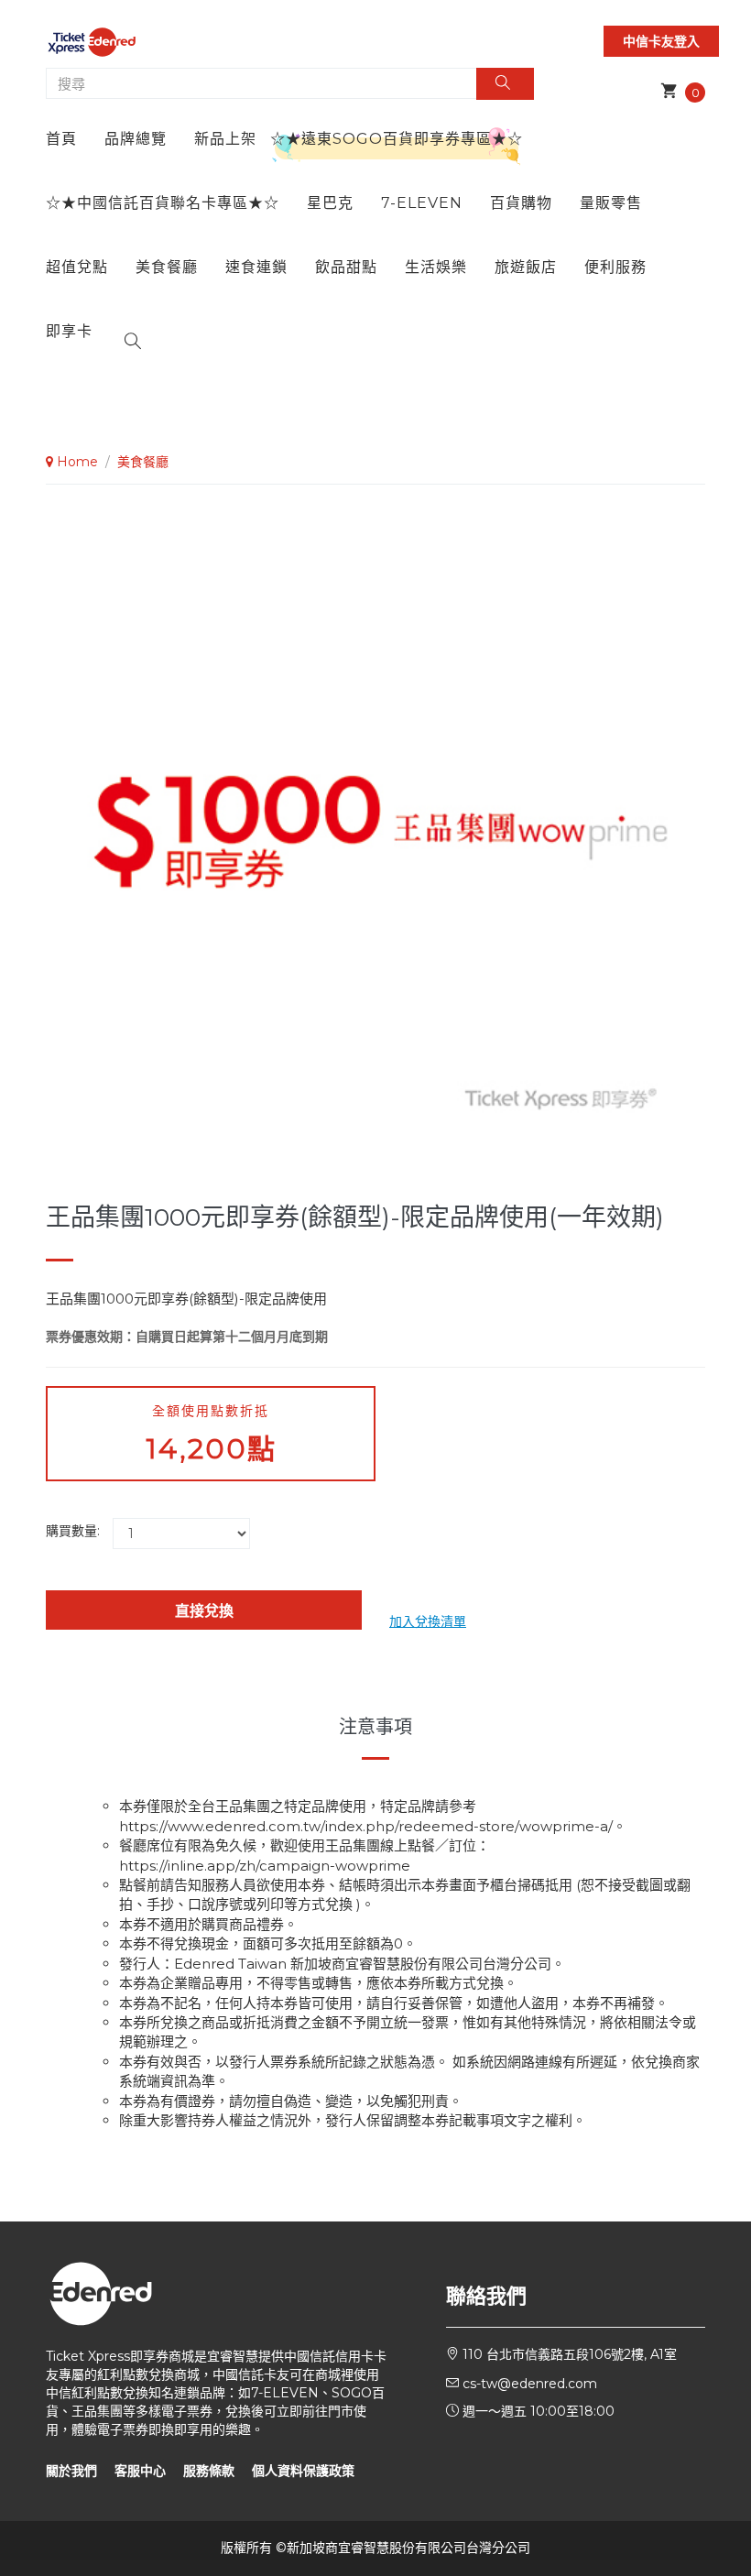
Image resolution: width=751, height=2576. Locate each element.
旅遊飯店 (526, 267)
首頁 (61, 139)
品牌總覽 (136, 139)
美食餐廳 (167, 267)
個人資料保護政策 (303, 2471)
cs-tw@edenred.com (530, 2384)
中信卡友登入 (661, 41)
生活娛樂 (436, 267)
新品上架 (225, 139)
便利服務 (615, 267)
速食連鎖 (256, 267)
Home (76, 462)
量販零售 (611, 203)
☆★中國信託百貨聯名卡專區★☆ (163, 203)
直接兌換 (204, 1611)
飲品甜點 (346, 267)
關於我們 (71, 2471)
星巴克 (330, 203)
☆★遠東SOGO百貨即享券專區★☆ (397, 139)
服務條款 (209, 2471)
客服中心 (140, 2471)
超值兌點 (77, 267)
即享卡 (69, 331)
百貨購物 (521, 203)
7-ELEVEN (422, 203)
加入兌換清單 (428, 1621)
